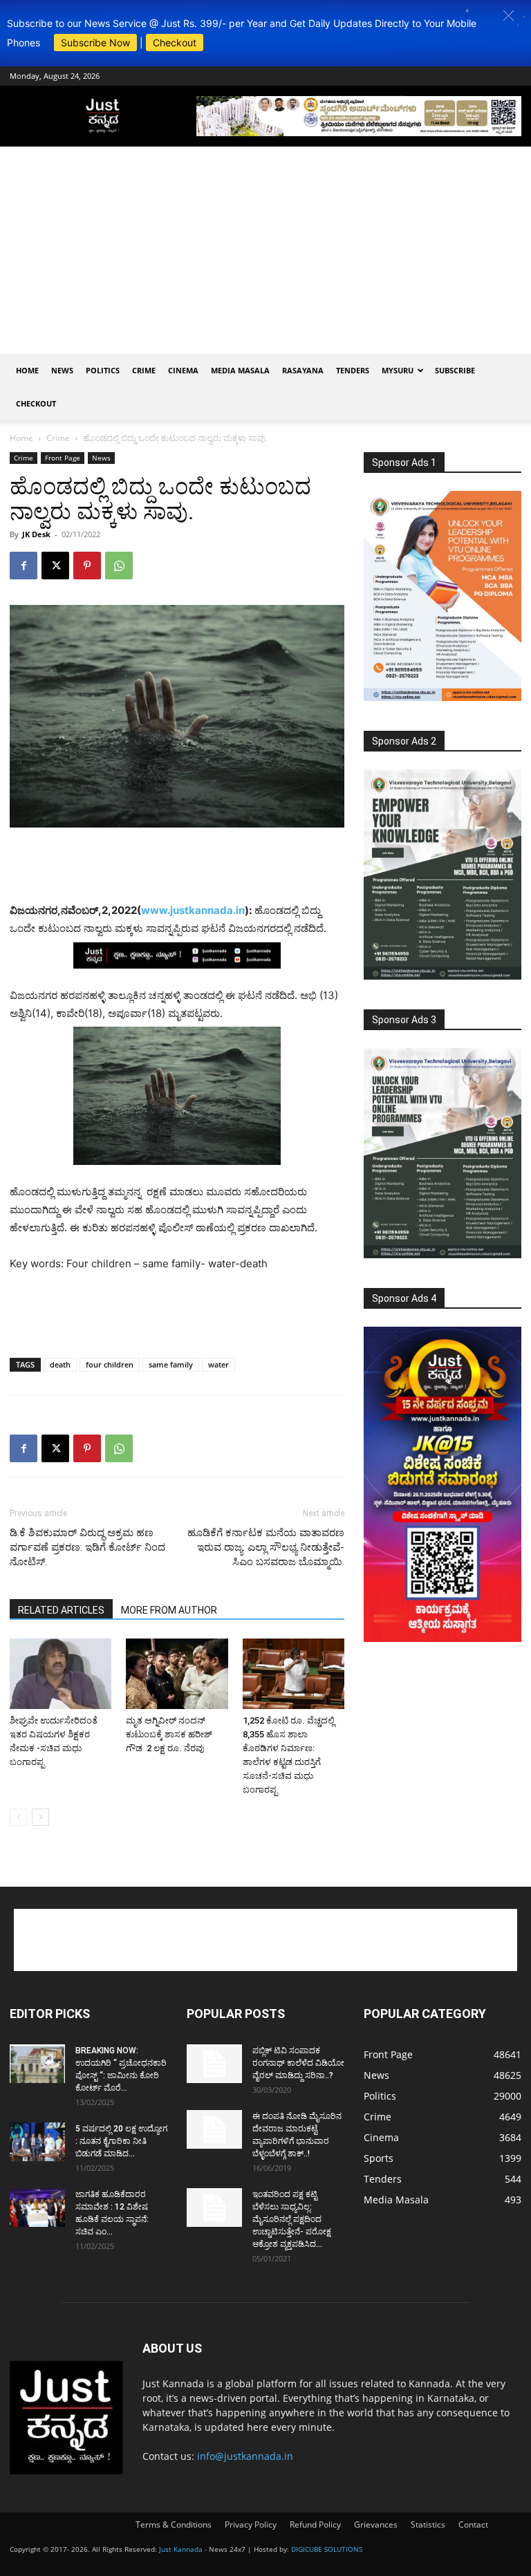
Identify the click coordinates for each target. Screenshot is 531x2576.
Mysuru (398, 370)
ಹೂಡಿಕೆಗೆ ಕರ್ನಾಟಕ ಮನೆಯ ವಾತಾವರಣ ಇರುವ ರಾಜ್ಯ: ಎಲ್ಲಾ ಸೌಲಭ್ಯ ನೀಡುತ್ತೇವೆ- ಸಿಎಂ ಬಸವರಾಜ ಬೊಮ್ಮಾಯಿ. (266, 1547)
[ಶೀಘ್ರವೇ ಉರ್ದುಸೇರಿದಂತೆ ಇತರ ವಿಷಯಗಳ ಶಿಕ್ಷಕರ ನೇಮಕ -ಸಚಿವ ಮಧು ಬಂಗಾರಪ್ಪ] (60, 1673)
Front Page (63, 458)
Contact (473, 2524)
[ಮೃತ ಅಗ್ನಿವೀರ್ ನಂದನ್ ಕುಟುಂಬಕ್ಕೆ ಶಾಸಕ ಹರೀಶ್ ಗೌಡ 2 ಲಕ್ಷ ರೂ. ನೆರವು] (177, 1673)
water (218, 1364)
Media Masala (240, 370)
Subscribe (455, 370)
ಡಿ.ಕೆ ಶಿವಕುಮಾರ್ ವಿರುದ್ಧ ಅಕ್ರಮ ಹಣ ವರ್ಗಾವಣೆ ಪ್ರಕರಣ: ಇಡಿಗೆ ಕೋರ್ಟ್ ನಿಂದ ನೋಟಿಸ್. (87, 1547)
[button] (509, 16)
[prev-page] (18, 1817)
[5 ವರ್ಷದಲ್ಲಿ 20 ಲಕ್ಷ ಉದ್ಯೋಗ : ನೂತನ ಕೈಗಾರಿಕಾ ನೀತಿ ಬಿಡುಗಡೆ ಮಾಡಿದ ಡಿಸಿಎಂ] (37, 2142)
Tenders (353, 370)
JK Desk (36, 534)
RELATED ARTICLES (61, 1610)
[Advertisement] (265, 250)
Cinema (183, 370)
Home (27, 370)
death (60, 1364)
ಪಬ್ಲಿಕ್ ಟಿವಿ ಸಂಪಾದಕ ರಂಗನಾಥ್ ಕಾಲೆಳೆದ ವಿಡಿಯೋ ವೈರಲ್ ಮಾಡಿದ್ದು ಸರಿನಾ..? (298, 2063)
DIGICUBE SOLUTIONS (327, 2549)
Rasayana (303, 370)
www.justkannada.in (193, 910)
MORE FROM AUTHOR (169, 1610)
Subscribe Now (95, 43)
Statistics (428, 2524)
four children (110, 1364)
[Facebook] (24, 566)
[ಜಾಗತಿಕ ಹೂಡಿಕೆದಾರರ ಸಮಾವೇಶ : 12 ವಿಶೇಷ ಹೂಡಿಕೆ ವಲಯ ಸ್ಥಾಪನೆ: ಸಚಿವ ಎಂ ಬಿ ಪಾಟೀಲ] (37, 2208)
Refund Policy (315, 2524)
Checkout (175, 43)
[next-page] (40, 1817)
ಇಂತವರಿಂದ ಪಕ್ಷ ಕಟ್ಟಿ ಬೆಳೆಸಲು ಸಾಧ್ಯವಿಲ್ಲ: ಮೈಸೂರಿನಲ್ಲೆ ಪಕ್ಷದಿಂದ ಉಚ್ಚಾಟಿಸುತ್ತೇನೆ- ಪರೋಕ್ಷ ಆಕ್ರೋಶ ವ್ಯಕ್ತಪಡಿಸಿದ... (292, 2219)
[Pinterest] (87, 566)
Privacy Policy (251, 2524)
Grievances (376, 2524)
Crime (144, 370)
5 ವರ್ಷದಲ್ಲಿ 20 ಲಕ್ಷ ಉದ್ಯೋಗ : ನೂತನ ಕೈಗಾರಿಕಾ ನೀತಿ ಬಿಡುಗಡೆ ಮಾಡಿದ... (121, 2141)
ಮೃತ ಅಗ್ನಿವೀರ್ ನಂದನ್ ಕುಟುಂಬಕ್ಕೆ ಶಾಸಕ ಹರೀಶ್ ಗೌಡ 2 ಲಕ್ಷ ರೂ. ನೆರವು (169, 1734)
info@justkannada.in (245, 2456)
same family (171, 1364)
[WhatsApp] (119, 566)
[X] (55, 566)
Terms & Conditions (174, 2524)
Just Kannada (181, 2549)
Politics (103, 370)
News (62, 370)
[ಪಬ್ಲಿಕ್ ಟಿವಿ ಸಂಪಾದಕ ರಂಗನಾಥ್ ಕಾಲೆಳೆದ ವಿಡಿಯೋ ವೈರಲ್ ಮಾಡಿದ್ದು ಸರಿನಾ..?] (214, 2064)
